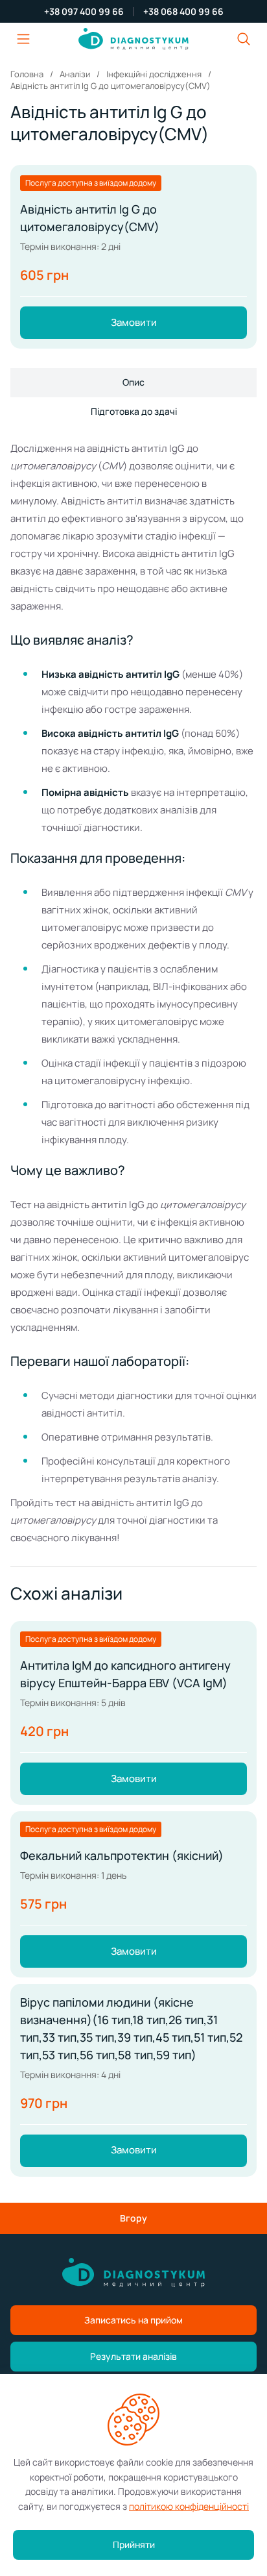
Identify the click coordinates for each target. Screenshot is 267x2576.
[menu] (23, 39)
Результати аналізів (133, 2356)
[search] (244, 39)
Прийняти (134, 2545)
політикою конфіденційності (189, 2506)
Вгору (133, 2218)
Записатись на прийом (133, 2320)
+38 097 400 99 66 (84, 12)
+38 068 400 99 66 (183, 12)
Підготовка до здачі (134, 411)
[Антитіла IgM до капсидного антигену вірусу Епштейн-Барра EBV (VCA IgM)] (133, 1713)
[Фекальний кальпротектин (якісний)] (133, 1894)
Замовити (134, 322)
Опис (133, 382)
